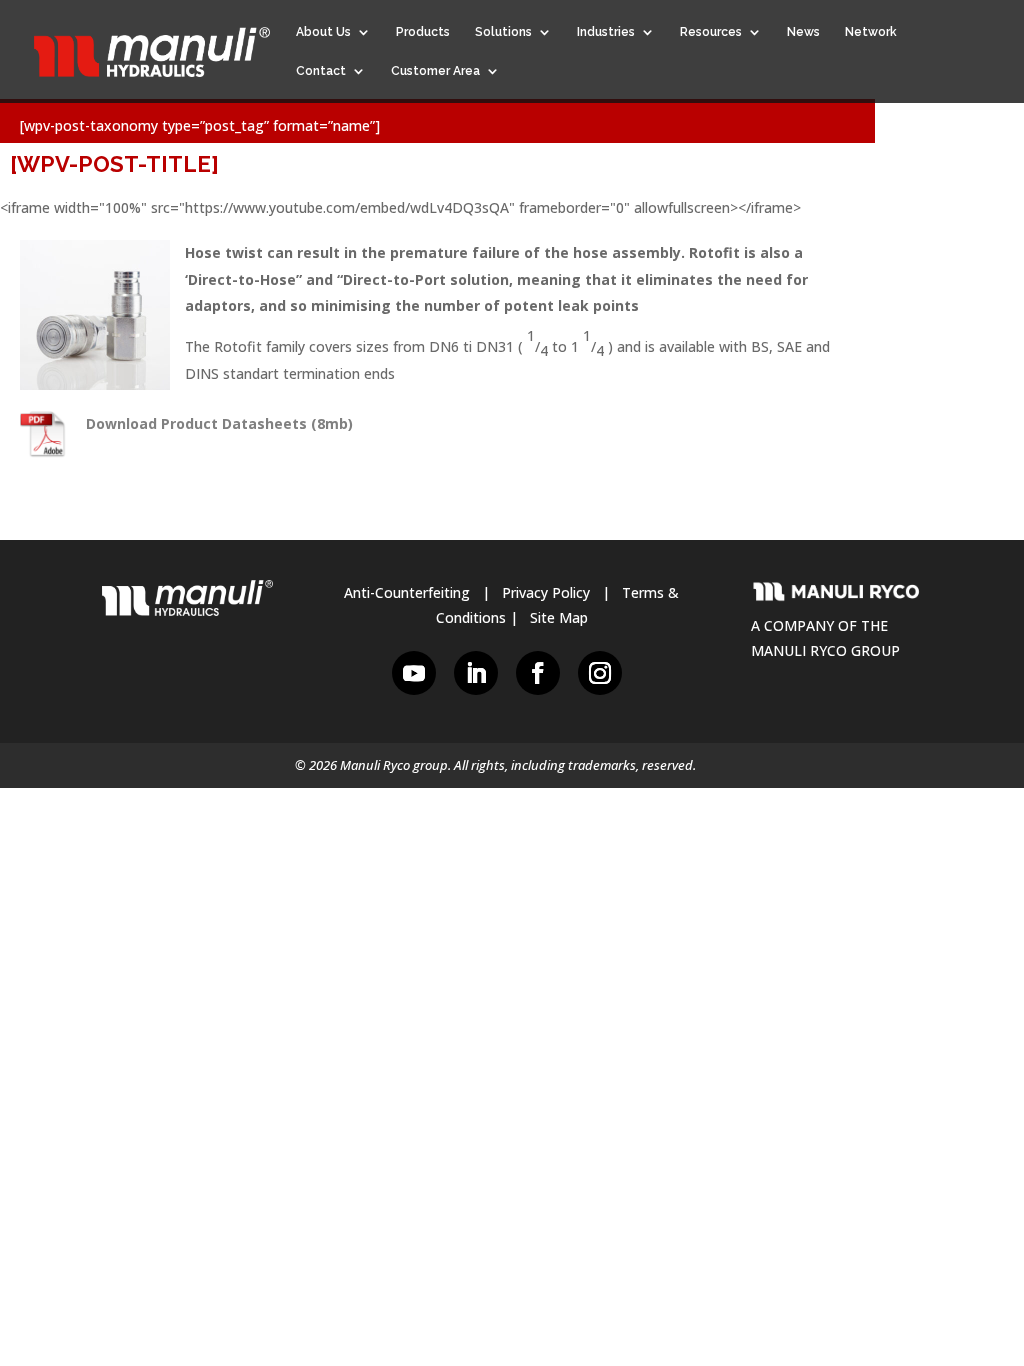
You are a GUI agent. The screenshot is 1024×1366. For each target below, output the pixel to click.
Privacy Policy (546, 592)
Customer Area (435, 71)
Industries (606, 32)
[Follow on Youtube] (414, 673)
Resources (711, 32)
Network (871, 32)
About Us (323, 32)
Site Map (559, 617)
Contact (321, 71)
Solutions (503, 32)
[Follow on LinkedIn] (476, 673)
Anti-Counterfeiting (407, 592)
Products (423, 32)
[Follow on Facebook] (538, 673)
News (803, 32)
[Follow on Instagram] (600, 673)
